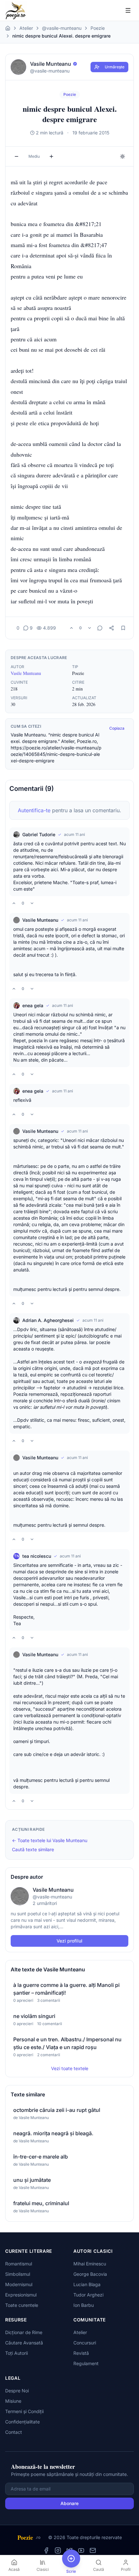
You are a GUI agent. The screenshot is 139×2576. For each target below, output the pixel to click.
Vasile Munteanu (26, 673)
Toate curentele (22, 2305)
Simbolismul (18, 2274)
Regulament (86, 2363)
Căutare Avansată (24, 2343)
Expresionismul (21, 2295)
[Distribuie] (112, 628)
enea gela (33, 1005)
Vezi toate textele (70, 2068)
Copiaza (117, 728)
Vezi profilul (69, 1941)
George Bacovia (90, 2274)
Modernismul (19, 2284)
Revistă (81, 2353)
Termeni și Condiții (24, 2411)
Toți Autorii (16, 2353)
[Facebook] (46, 2550)
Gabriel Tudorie (39, 834)
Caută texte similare (33, 1849)
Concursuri (85, 2343)
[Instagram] (58, 2550)
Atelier (26, 28)
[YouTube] (81, 2550)
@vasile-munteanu (62, 28)
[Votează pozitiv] (71, 628)
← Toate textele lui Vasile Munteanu (50, 1840)
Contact (14, 2432)
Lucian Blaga (87, 2284)
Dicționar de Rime (24, 2332)
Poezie (98, 28)
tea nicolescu (37, 1556)
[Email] (93, 2550)
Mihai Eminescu (90, 2264)
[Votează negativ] (90, 628)
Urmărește (115, 67)
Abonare (69, 2503)
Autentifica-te (34, 810)
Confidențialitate (22, 2422)
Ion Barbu (84, 2305)
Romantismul (19, 2264)
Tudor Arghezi (88, 2295)
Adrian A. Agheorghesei (48, 1320)
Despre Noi (17, 2391)
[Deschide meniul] (128, 10)
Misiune (13, 2401)
